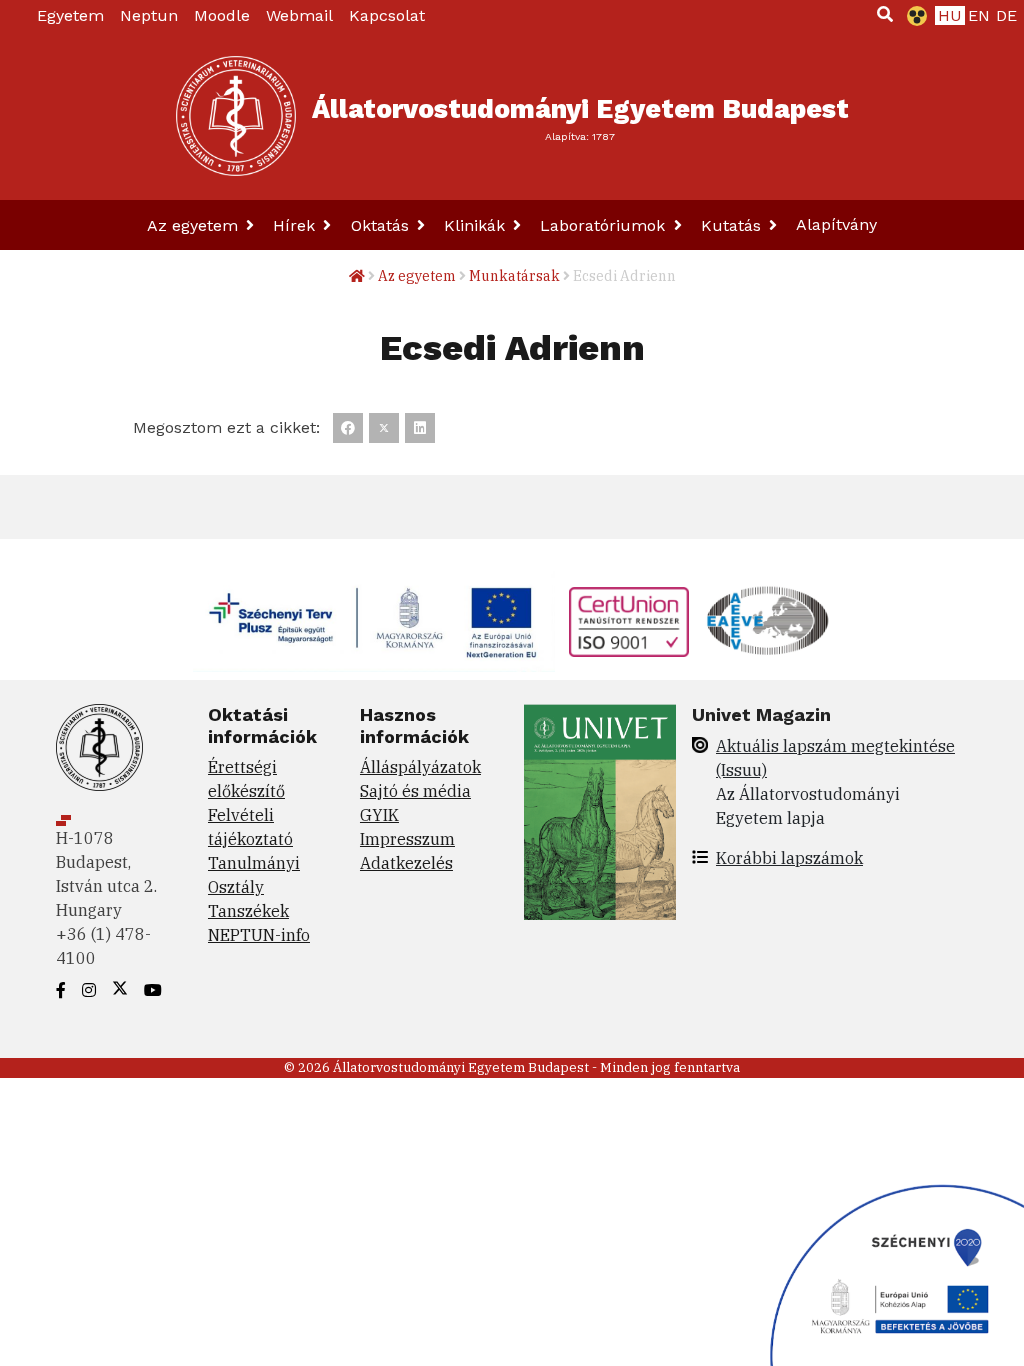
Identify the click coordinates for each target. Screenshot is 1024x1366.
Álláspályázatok (420, 767)
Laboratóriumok (605, 225)
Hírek (296, 225)
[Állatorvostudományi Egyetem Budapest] (236, 116)
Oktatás (382, 225)
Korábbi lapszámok (789, 858)
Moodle (222, 15)
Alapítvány (836, 224)
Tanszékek (248, 911)
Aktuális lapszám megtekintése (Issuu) (835, 758)
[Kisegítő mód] (913, 16)
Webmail (299, 15)
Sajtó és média (415, 791)
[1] (885, 14)
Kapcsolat (387, 15)
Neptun (149, 15)
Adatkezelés (406, 863)
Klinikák (477, 225)
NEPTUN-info (259, 935)
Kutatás (733, 225)
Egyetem (70, 15)
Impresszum (407, 839)
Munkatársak (514, 276)
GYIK (379, 815)
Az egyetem (195, 225)
